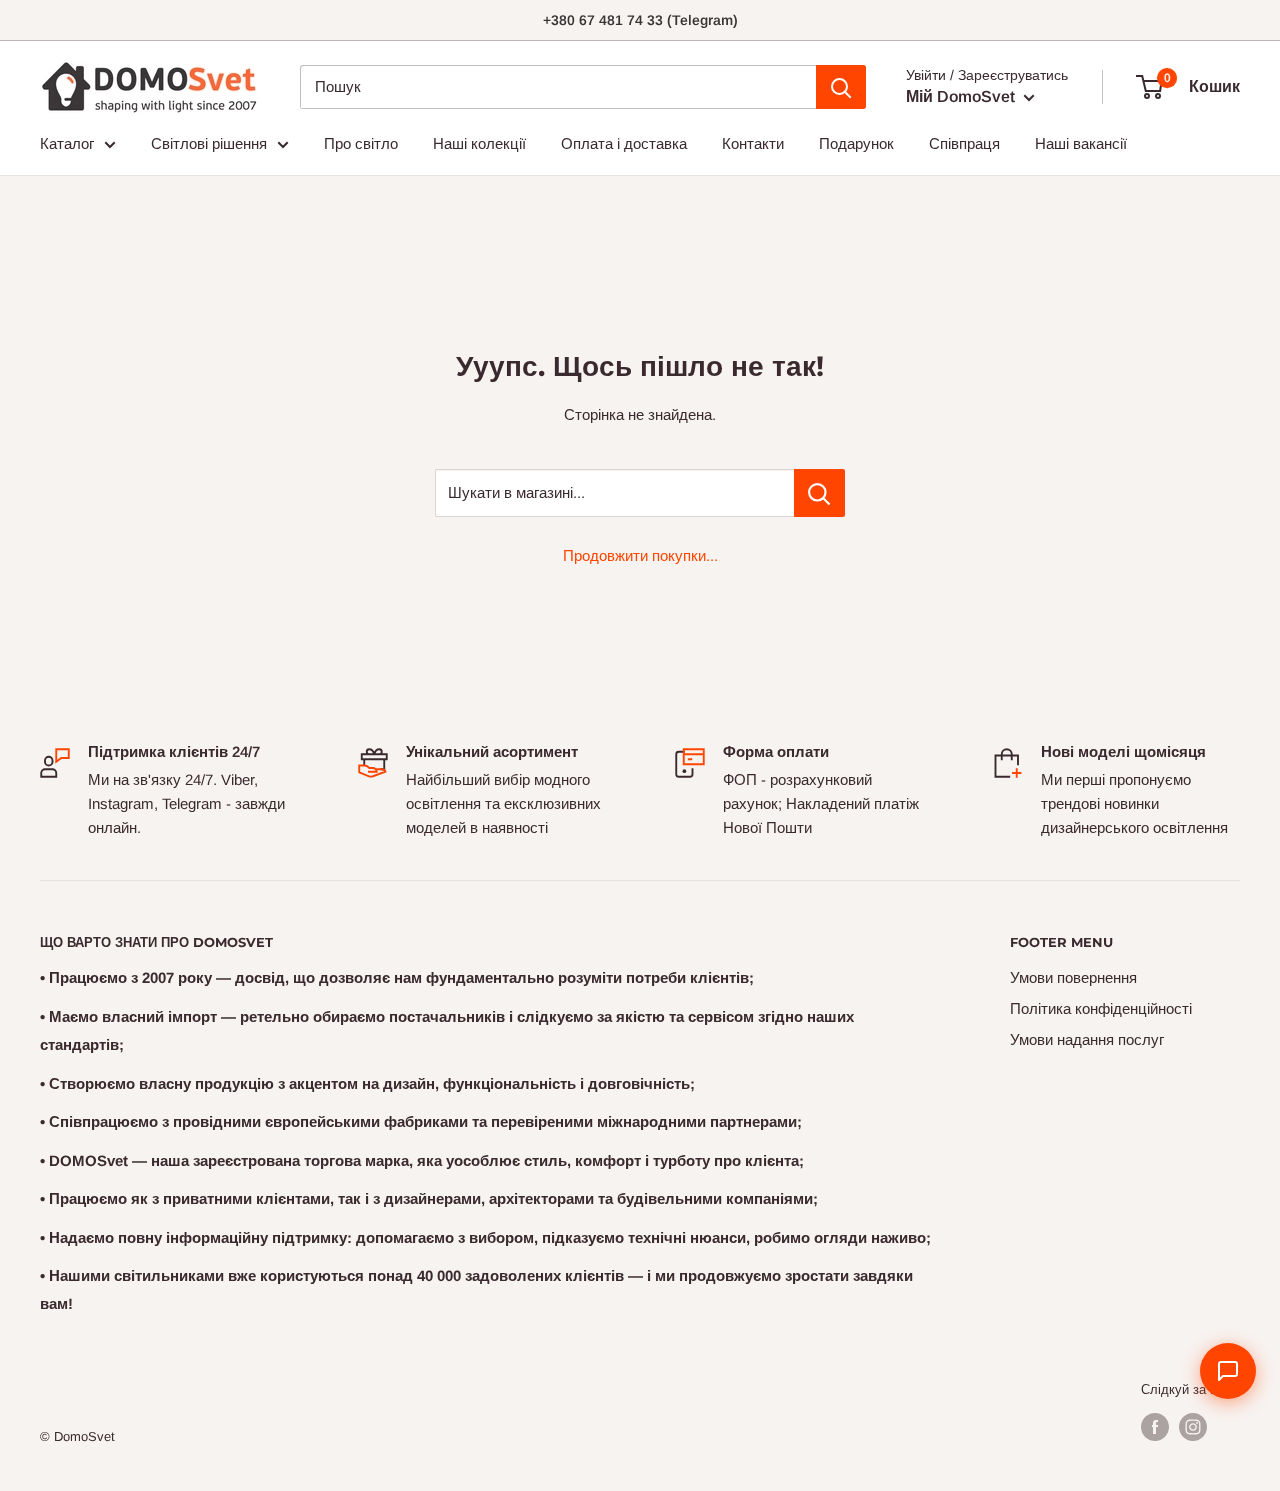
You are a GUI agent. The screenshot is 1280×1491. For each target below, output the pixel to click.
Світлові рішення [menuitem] (209, 143)
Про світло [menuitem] (361, 143)
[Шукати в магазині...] (819, 493)
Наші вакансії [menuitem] (1081, 143)
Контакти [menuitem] (753, 143)
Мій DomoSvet (962, 96)
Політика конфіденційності (1101, 1008)
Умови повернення (1073, 977)
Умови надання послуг (1087, 1039)
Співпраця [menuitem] (964, 143)
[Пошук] (841, 87)
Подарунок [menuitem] (856, 143)
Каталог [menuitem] (67, 143)
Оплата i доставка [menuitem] (624, 143)
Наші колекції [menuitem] (479, 143)
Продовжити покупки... (640, 555)
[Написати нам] (1228, 1371)
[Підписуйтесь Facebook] (1155, 1427)
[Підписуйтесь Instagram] (1193, 1427)
